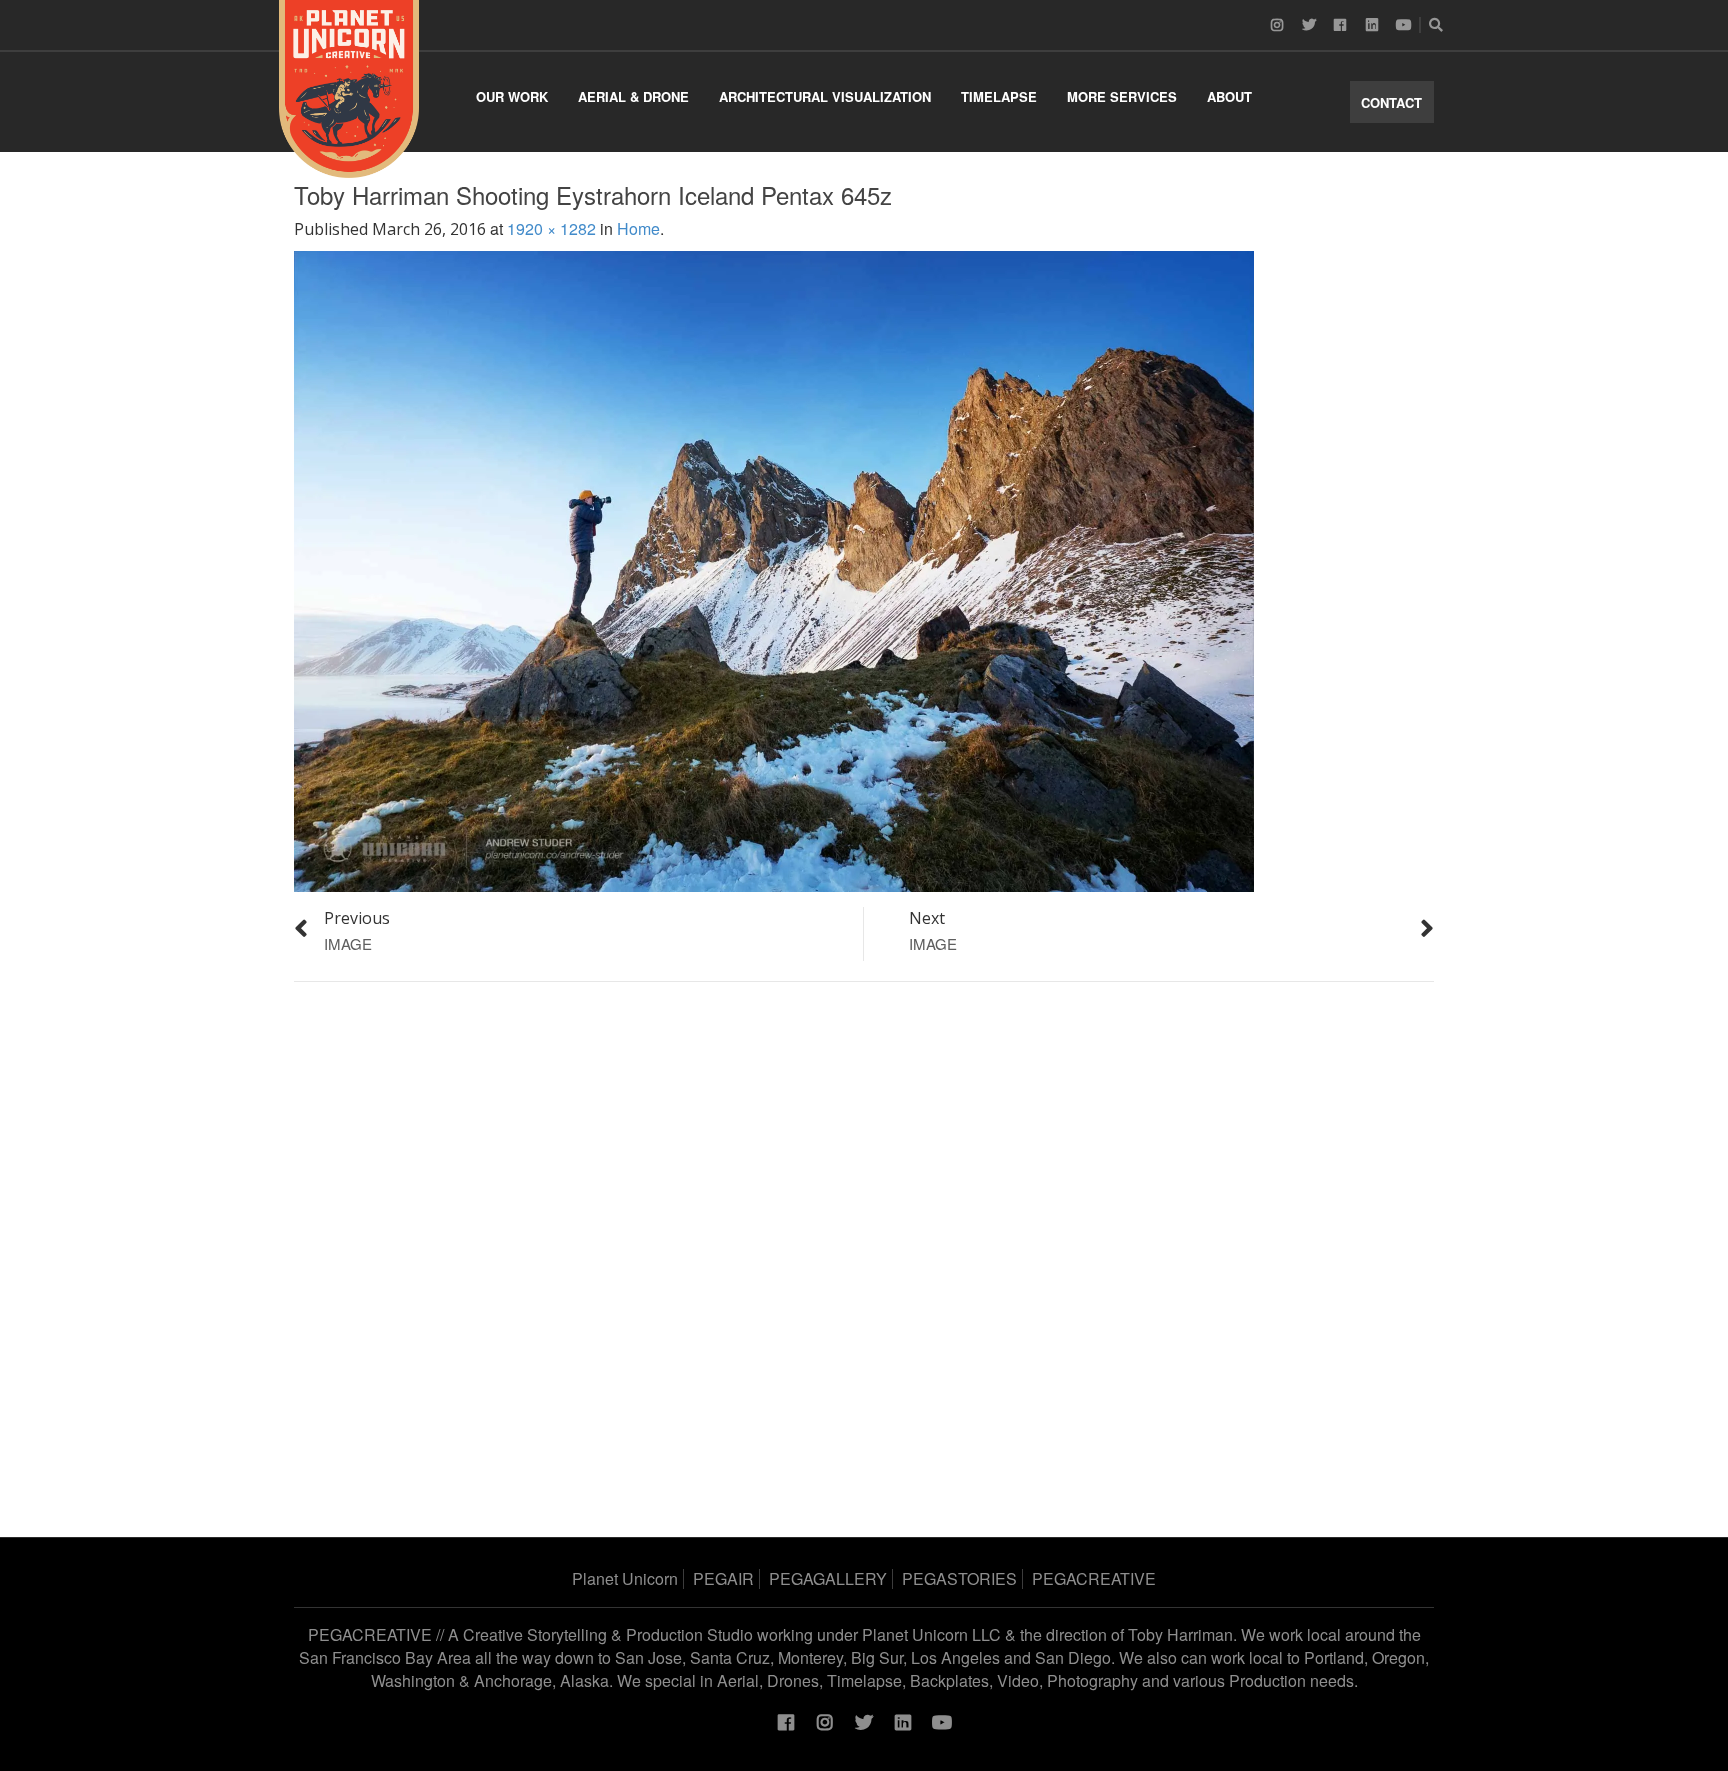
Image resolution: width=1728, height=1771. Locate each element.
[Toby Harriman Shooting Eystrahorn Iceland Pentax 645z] (774, 569)
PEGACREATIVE (1094, 1578)
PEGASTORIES (959, 1578)
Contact (1391, 102)
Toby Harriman (1180, 1634)
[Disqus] (864, 1252)
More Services (1122, 96)
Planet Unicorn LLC (931, 1634)
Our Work (512, 96)
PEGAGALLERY (828, 1578)
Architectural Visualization (825, 96)
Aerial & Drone (633, 96)
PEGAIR (723, 1578)
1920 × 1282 (551, 228)
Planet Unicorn (625, 1578)
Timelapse (999, 96)
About (1229, 96)
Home (638, 228)
